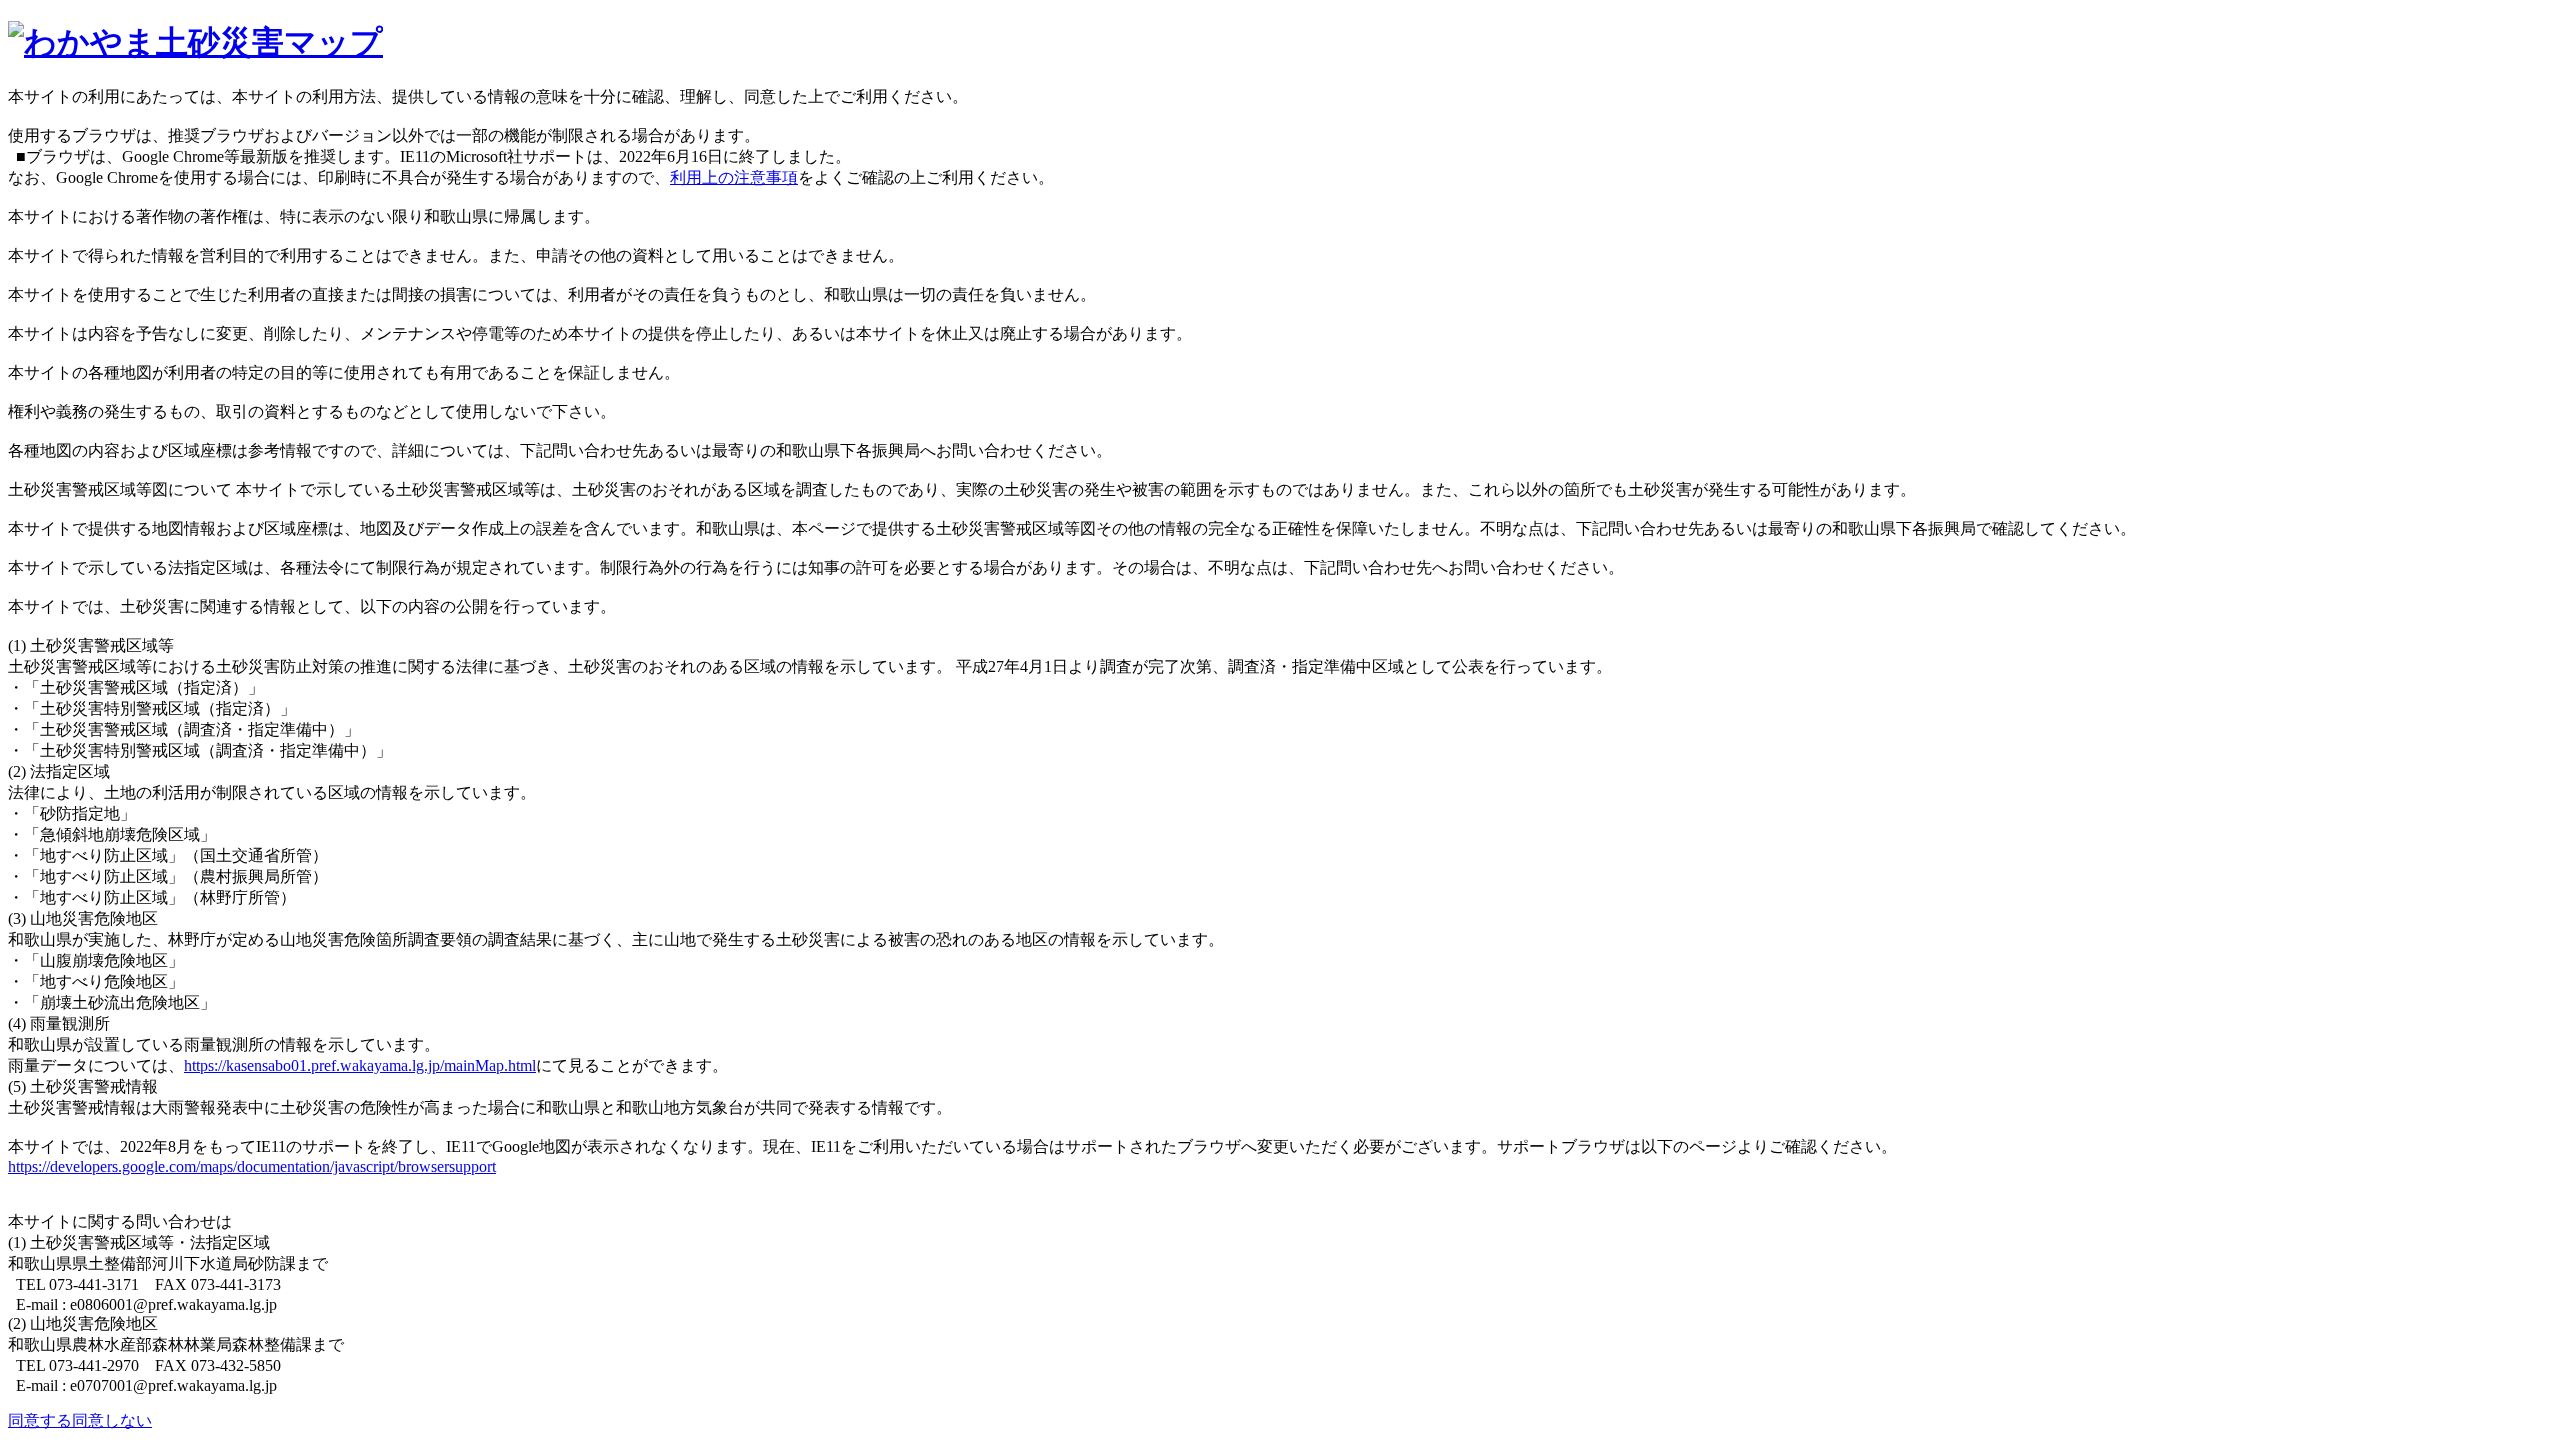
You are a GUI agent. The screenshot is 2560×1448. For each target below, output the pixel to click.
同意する (40, 1420)
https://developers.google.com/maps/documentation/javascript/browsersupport (252, 1166)
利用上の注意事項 (734, 177)
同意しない (112, 1420)
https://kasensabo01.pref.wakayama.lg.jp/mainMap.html (360, 1065)
